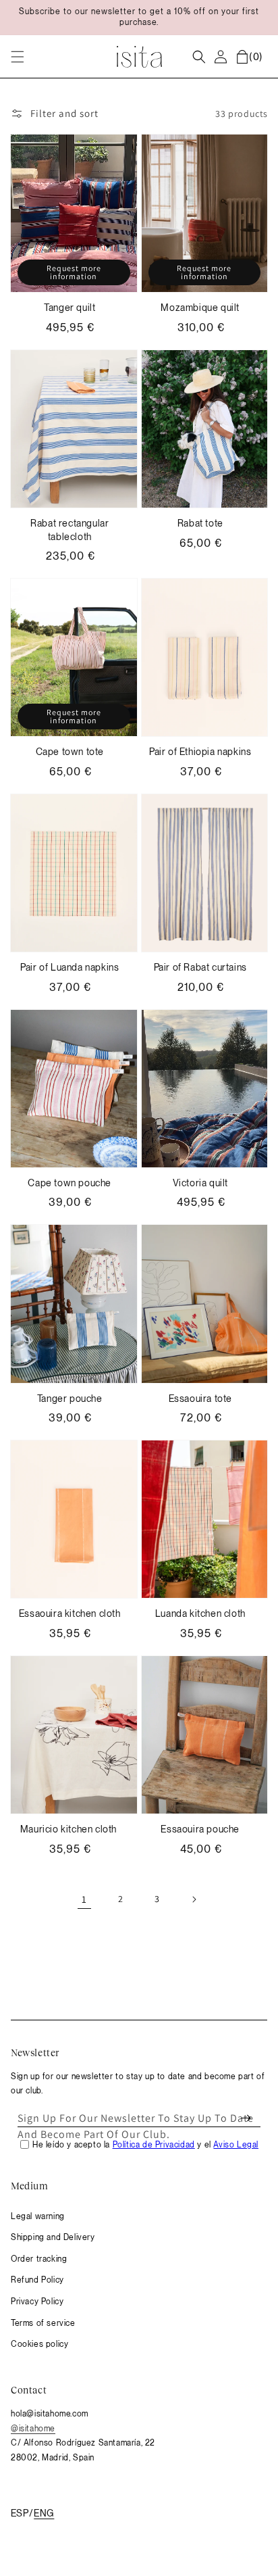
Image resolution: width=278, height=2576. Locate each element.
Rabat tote (200, 523)
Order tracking (39, 2259)
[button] (18, 57)
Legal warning (38, 2216)
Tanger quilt (69, 308)
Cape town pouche (69, 1183)
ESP (20, 2513)
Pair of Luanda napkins (69, 967)
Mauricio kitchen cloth (70, 1829)
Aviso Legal (236, 2145)
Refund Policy (37, 2280)
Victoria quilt (200, 1183)
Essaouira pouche (200, 1829)
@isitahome (33, 2429)
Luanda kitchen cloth (200, 1613)
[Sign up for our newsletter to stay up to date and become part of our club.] (246, 2118)
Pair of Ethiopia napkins (200, 752)
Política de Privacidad (154, 2145)
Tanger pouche (70, 1399)
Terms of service (43, 2323)
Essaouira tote (200, 1399)
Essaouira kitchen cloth (70, 1613)
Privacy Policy (37, 2302)
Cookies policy (39, 2344)
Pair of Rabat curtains (200, 967)
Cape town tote (70, 752)
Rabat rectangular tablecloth (69, 530)
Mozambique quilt (200, 308)
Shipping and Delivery (53, 2237)
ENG (44, 2513)
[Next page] (194, 1899)
